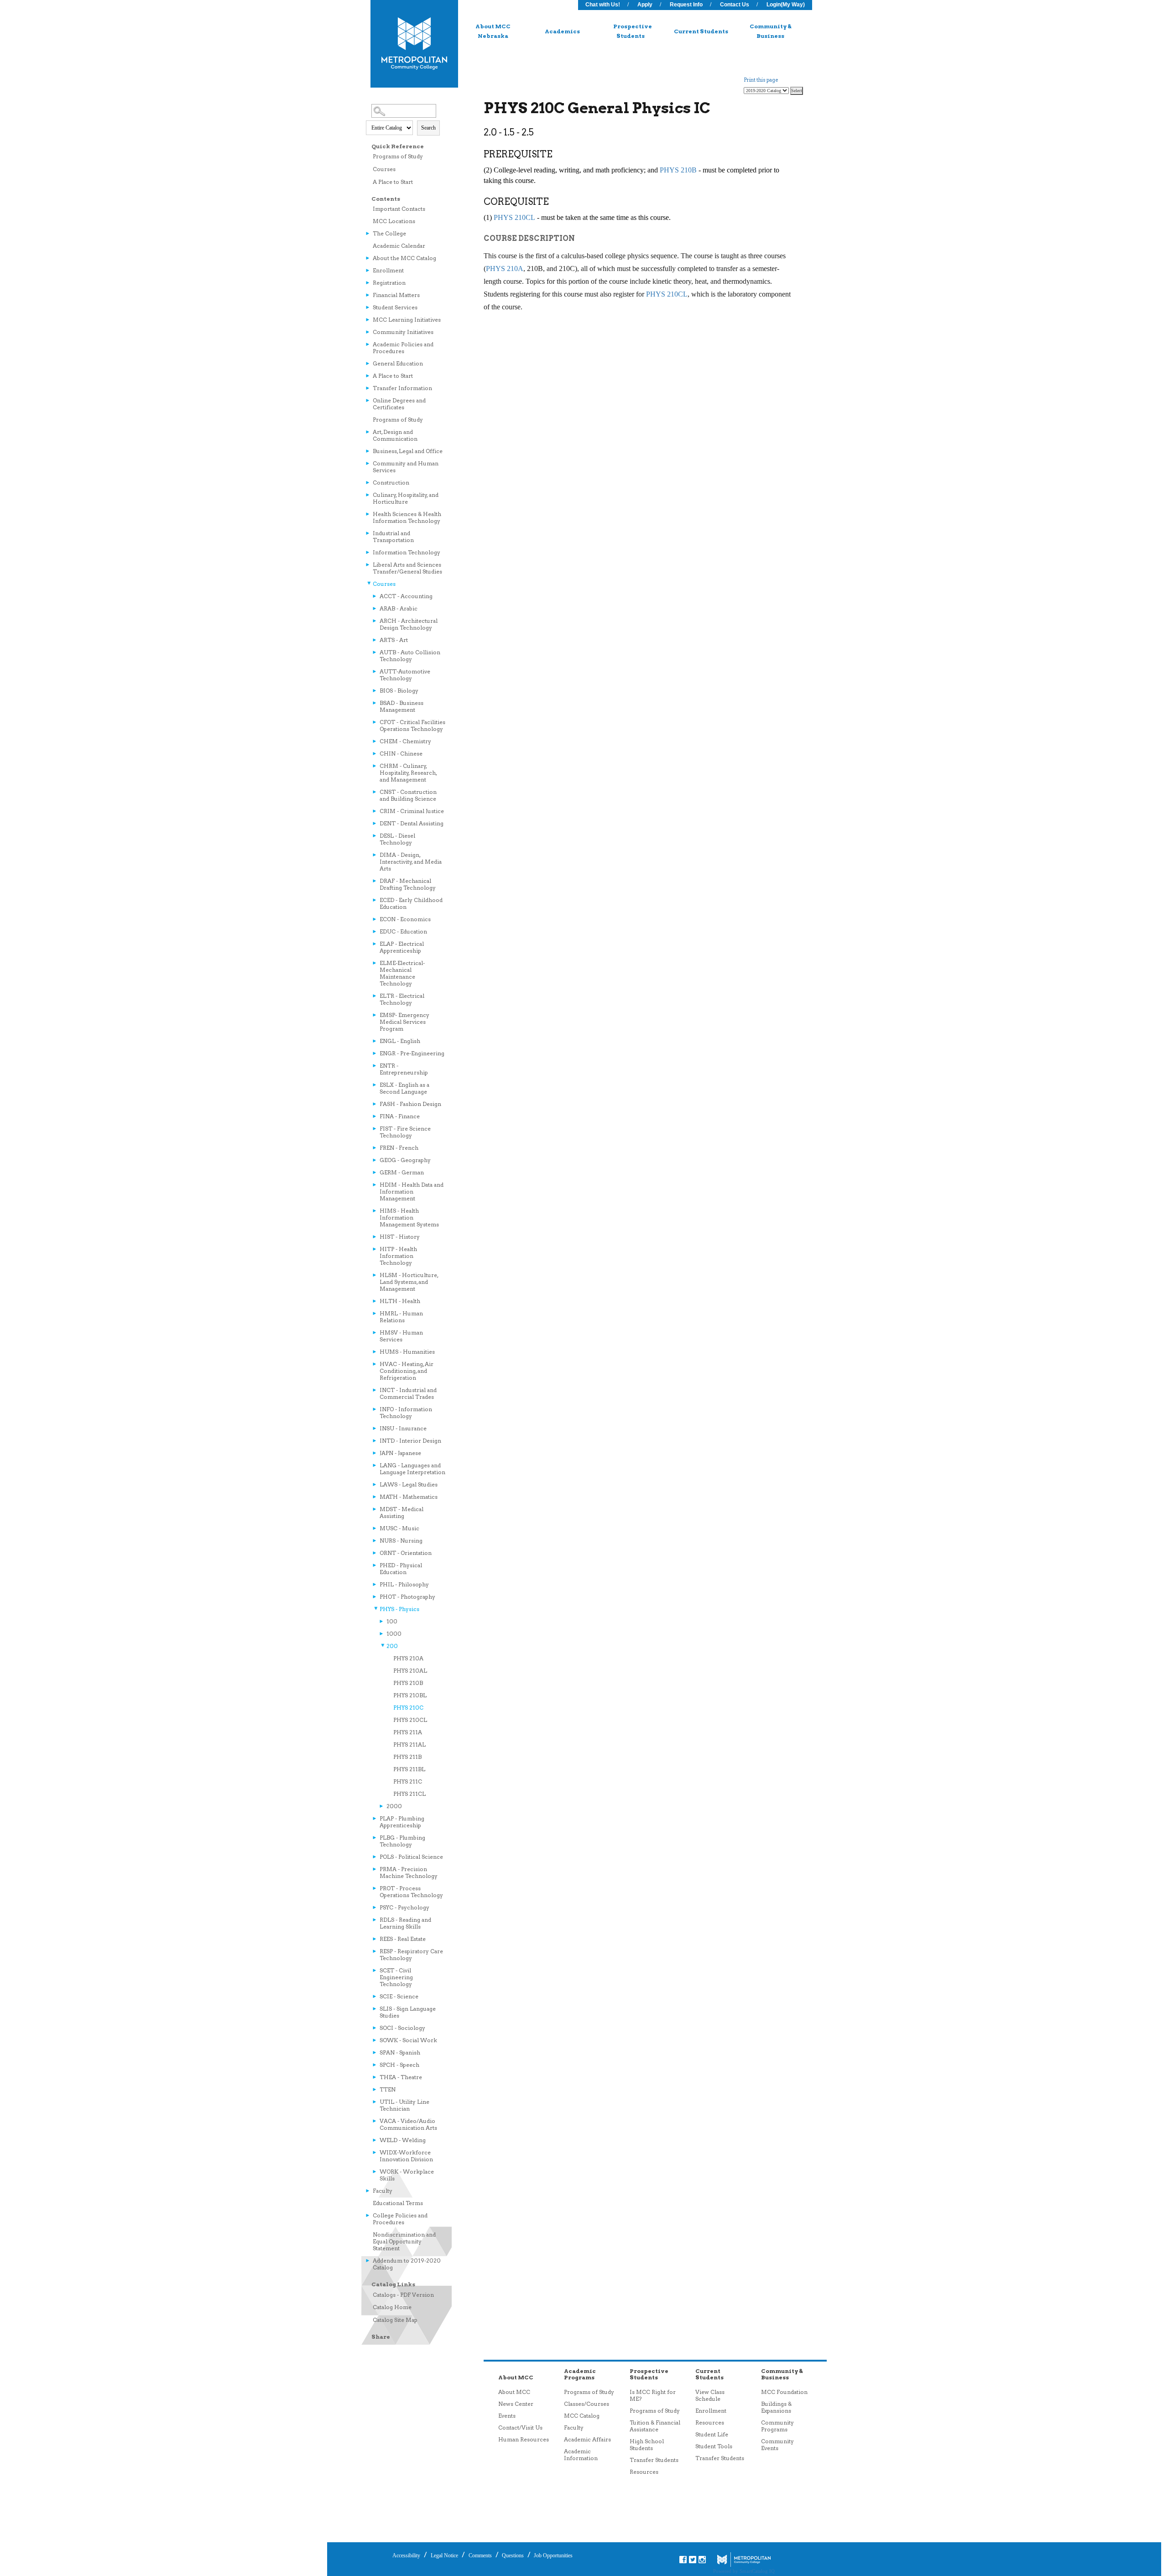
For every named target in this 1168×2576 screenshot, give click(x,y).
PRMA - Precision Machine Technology (409, 1872)
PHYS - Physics (399, 1609)
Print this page (761, 80)
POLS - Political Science (411, 1857)
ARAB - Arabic (399, 608)
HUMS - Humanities (407, 1352)
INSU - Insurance (403, 1428)
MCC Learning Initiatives (407, 320)
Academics (562, 31)
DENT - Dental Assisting (412, 823)
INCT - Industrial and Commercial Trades (408, 1393)
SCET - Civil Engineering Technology (396, 1977)
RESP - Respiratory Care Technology (411, 1955)
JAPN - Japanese (400, 1453)
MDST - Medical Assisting (401, 1512)
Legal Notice (444, 2555)
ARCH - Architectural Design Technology (409, 624)
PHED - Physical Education (401, 1569)
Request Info (686, 5)
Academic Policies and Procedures (403, 348)
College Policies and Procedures (400, 2219)
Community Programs (777, 2426)
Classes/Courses (587, 2404)
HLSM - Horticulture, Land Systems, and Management (409, 1282)
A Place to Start (393, 182)
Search (428, 128)
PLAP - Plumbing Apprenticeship (402, 1822)
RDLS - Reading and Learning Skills (405, 1923)
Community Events (777, 2445)
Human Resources (524, 2439)
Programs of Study (398, 156)
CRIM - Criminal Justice (412, 811)
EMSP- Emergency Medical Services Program (404, 1022)
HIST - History (400, 1237)
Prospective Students (633, 31)
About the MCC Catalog (404, 258)
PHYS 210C (408, 1708)
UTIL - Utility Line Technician (404, 2105)
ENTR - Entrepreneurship (404, 1069)
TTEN (388, 2089)
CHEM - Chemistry (405, 741)
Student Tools (714, 2446)
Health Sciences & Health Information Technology (407, 517)
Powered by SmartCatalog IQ (744, 2571)
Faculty (383, 2191)
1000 (394, 1634)
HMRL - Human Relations (401, 1317)
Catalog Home (392, 2307)
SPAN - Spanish (400, 2052)
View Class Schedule (710, 2395)
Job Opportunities (553, 2555)
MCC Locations (394, 221)
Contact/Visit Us (520, 2427)
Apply (645, 5)
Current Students (701, 31)
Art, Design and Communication (395, 435)
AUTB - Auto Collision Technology (410, 656)
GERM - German (402, 1172)
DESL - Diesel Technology (397, 839)
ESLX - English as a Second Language (404, 1088)
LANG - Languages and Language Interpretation (412, 1469)
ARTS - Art (394, 640)
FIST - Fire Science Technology (405, 1132)
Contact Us (735, 5)
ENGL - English (400, 1041)
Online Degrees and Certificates (399, 404)
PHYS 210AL (410, 1671)
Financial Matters (396, 295)
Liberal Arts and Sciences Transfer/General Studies (407, 568)
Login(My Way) (786, 5)
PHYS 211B (407, 1757)
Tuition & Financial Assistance (655, 2426)
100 (392, 1621)
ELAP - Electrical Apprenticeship (402, 947)
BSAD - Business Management (401, 706)
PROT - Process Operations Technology (411, 1892)
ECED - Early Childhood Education (411, 903)
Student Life (712, 2434)
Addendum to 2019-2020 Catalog (407, 2264)
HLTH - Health (400, 1301)
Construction (391, 482)
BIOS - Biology (399, 691)
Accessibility (406, 2555)
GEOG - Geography (405, 1160)
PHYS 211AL (409, 1744)
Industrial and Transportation (393, 537)
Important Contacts (399, 209)
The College (389, 233)
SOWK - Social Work (408, 2040)
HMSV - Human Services (401, 1336)
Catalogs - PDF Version (403, 2295)
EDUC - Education (403, 931)
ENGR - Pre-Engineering (412, 1053)
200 (392, 1646)
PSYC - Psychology (404, 1907)
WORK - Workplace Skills (407, 2175)
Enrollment (388, 270)
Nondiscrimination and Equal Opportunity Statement (404, 2241)
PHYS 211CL (409, 1794)
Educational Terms (398, 2203)
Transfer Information (402, 388)
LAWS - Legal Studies (409, 1484)
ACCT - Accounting (406, 596)
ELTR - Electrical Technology (402, 999)
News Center (516, 2404)
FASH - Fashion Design (410, 1104)
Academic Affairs (587, 2439)
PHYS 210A (408, 1658)
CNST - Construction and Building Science (408, 795)
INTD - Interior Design (410, 1441)
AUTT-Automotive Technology (405, 675)
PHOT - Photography (407, 1597)
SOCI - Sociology (402, 2028)
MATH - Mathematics (409, 1497)
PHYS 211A (408, 1732)
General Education (398, 363)
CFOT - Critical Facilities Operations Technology (412, 725)
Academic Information (581, 2455)
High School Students (647, 2445)
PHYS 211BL (409, 1769)
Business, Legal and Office (408, 451)
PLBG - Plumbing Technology (402, 1841)
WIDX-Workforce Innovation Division (406, 2156)
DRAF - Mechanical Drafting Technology (408, 884)
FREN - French (399, 1148)
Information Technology (407, 552)
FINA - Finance (400, 1116)
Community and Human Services (406, 467)
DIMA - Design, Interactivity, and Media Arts (411, 862)
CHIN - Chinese (401, 754)
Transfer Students (654, 2460)
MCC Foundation (784, 2392)
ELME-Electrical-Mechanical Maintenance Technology (402, 973)
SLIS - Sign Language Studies (408, 2012)
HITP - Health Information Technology (398, 1256)
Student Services (395, 307)
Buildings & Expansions (776, 2407)
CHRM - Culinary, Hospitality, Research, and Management (408, 773)
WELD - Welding (403, 2140)
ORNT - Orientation (406, 1553)
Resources (644, 2472)
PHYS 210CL (410, 1720)
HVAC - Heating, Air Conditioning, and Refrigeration (407, 1371)
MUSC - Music (399, 1528)
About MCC (514, 2392)
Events (507, 2416)
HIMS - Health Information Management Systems (409, 1218)
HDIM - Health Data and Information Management (412, 1192)
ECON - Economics (405, 919)
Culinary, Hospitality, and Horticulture (406, 498)
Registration (389, 283)
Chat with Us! (603, 5)
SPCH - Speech (399, 2065)
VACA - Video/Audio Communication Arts (408, 2124)
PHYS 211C (408, 1781)
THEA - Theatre (401, 2077)
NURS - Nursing (401, 1541)
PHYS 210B (408, 1683)
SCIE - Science (399, 1996)
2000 (394, 1806)
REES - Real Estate (403, 1939)
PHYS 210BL (410, 1695)
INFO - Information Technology (406, 1413)
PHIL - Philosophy (404, 1584)
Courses (384, 169)
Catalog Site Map (395, 2320)
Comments (480, 2555)
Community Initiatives (403, 332)
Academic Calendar (399, 246)
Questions (512, 2555)
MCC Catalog (582, 2416)
